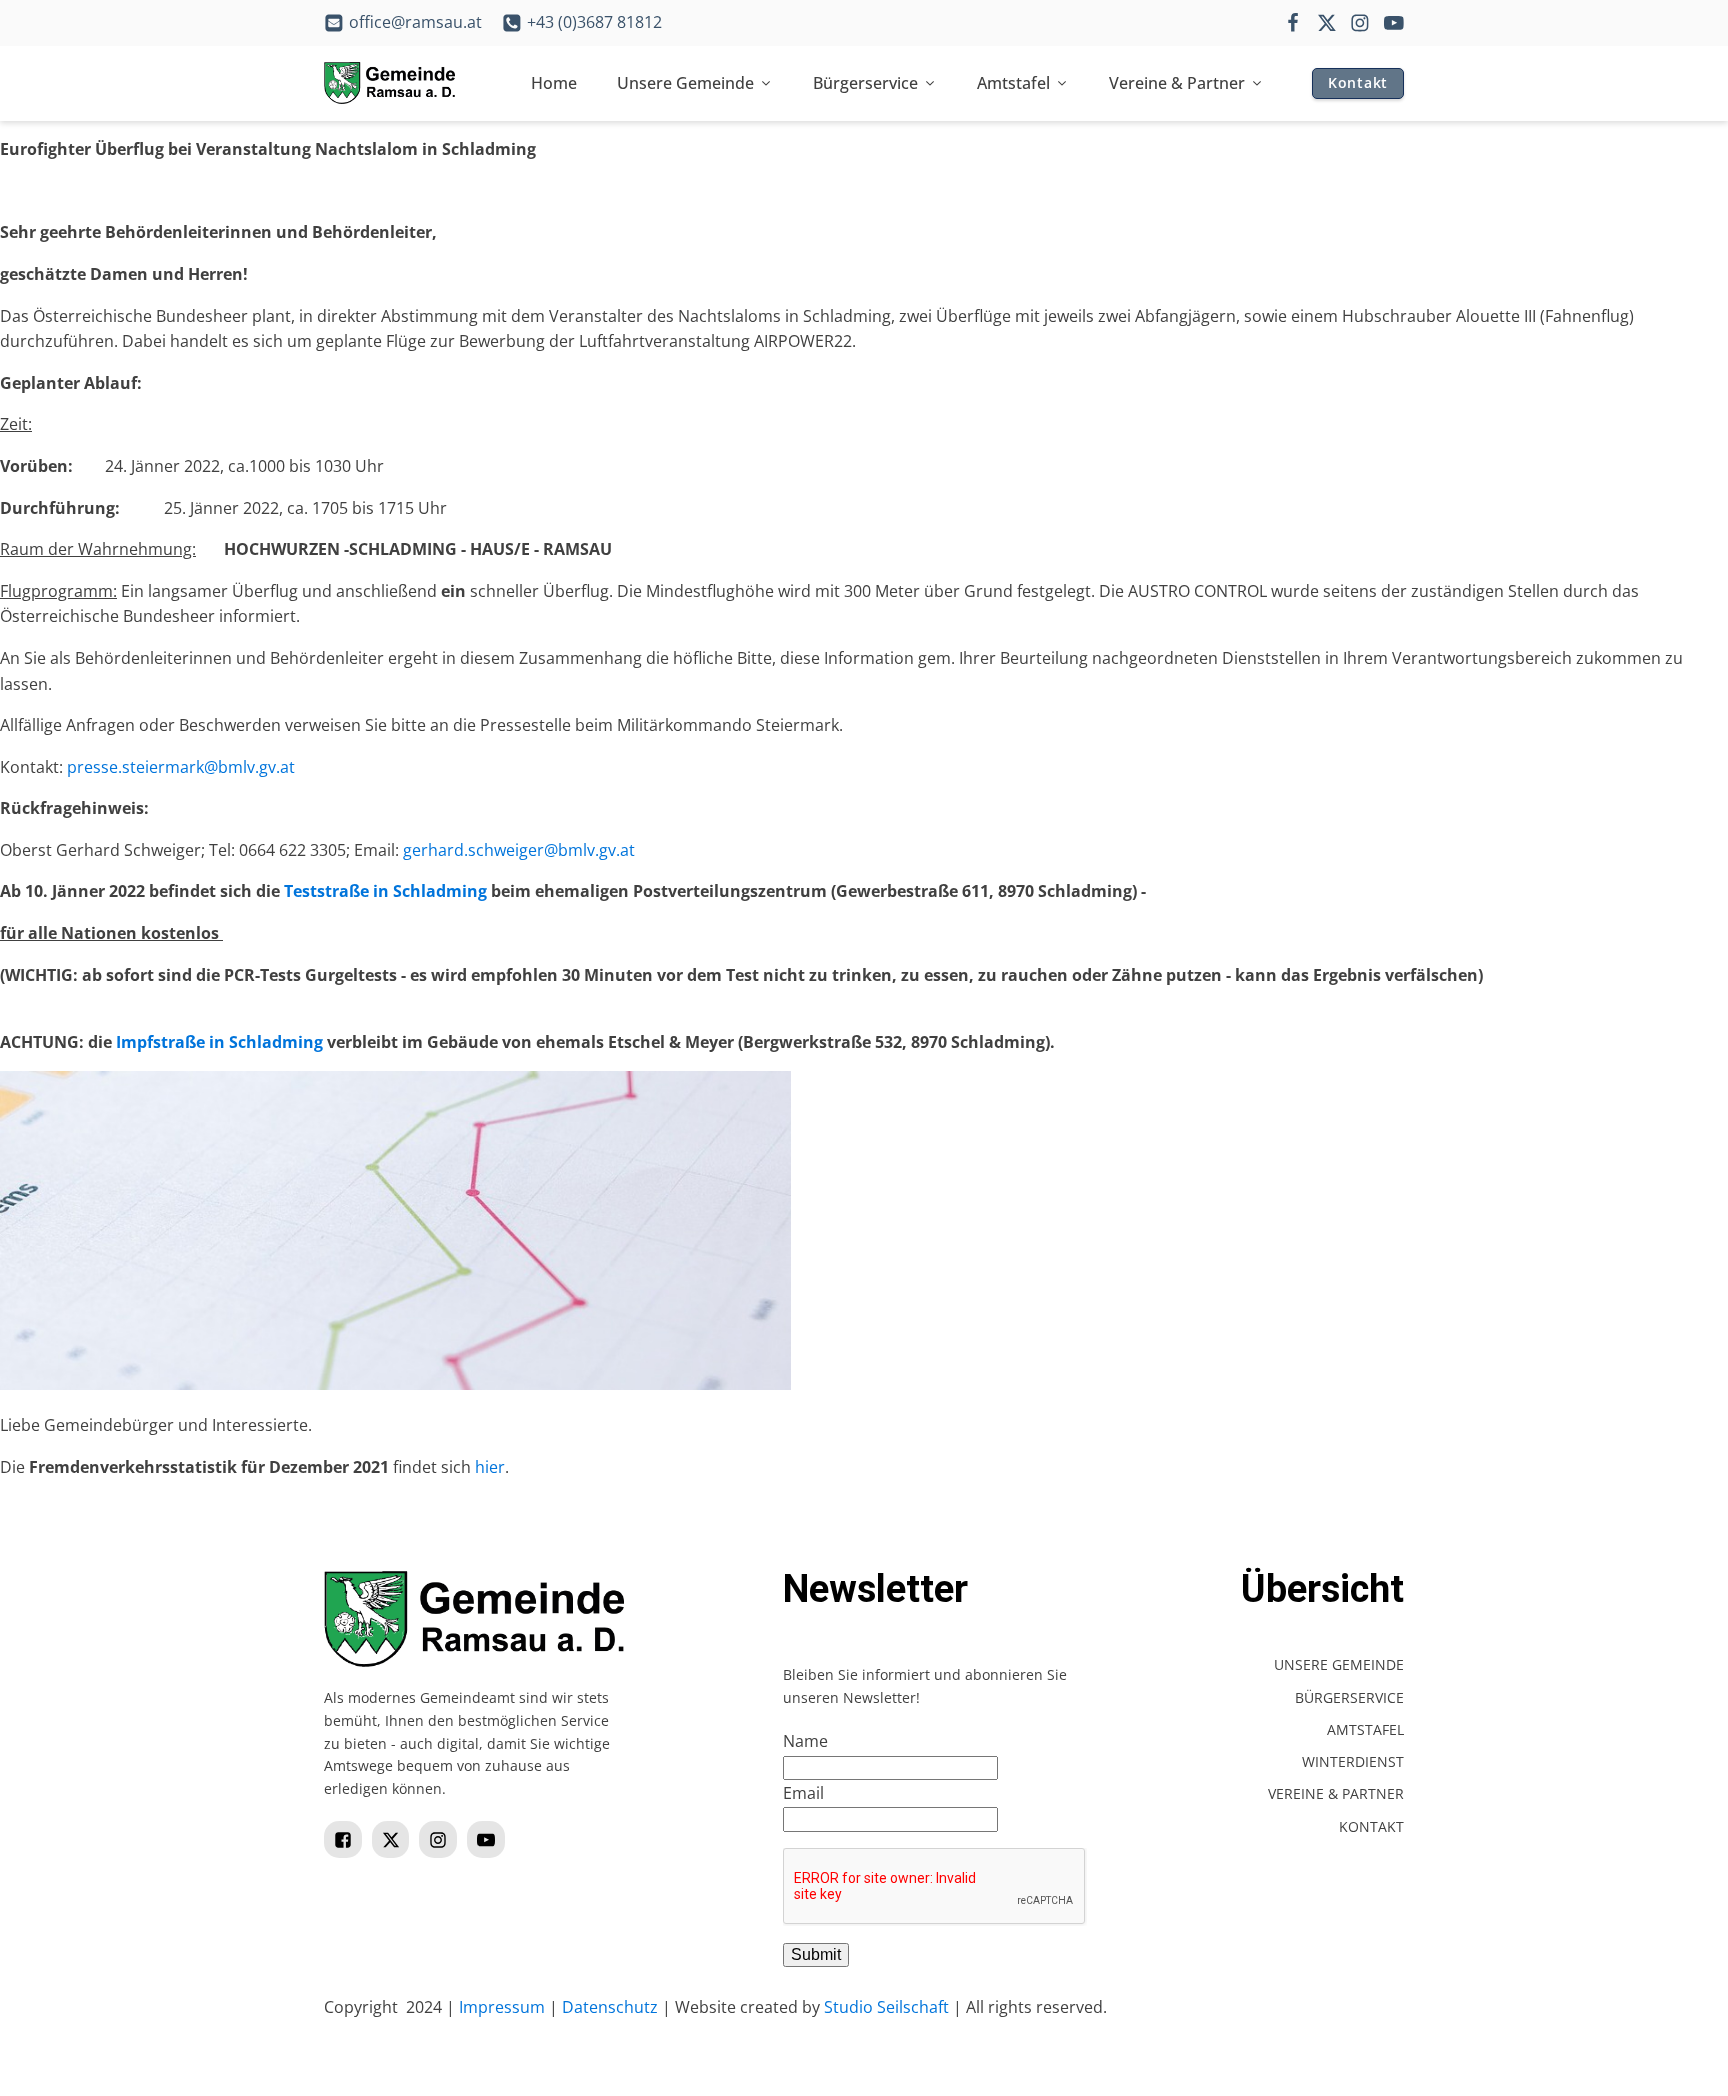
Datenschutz (610, 2007)
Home (554, 83)
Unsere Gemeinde (685, 83)
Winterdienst (1353, 1761)
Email (803, 1793)
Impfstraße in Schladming (219, 1042)
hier (490, 1467)
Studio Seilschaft (886, 2007)
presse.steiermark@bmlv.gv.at (181, 767)
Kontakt (1358, 82)
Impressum (502, 2007)
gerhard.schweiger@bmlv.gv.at (519, 850)
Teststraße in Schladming (385, 891)
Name (805, 1741)
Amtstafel (1013, 83)
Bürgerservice (865, 83)
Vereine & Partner (1177, 83)
